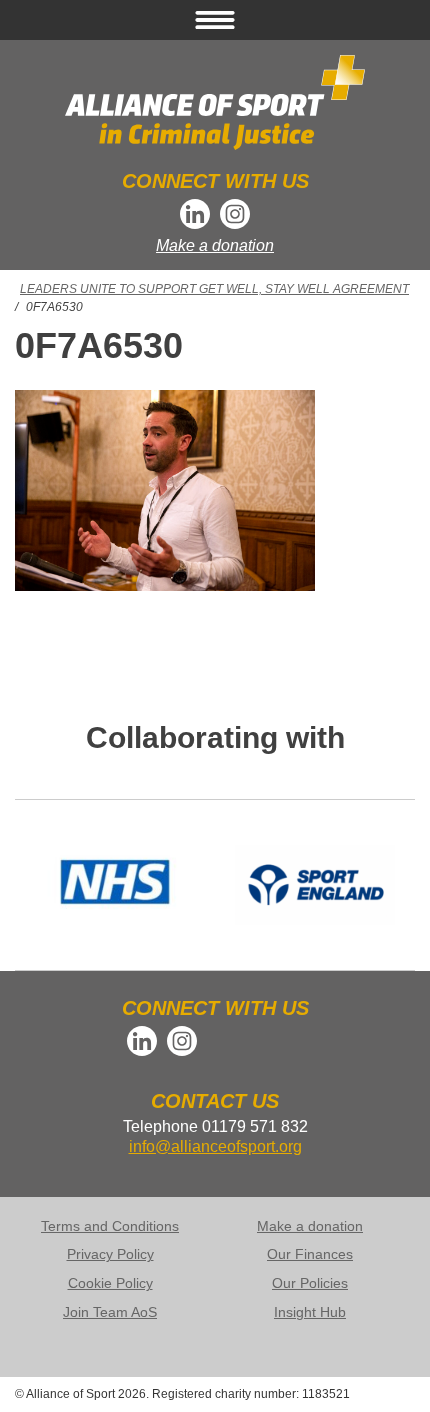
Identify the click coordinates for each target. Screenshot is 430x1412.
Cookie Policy (110, 1283)
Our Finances (310, 1254)
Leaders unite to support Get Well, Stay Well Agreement (214, 289)
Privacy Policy (110, 1254)
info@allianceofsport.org (215, 1146)
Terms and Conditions (110, 1226)
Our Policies (310, 1283)
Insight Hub (310, 1312)
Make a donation (215, 245)
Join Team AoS (110, 1312)
